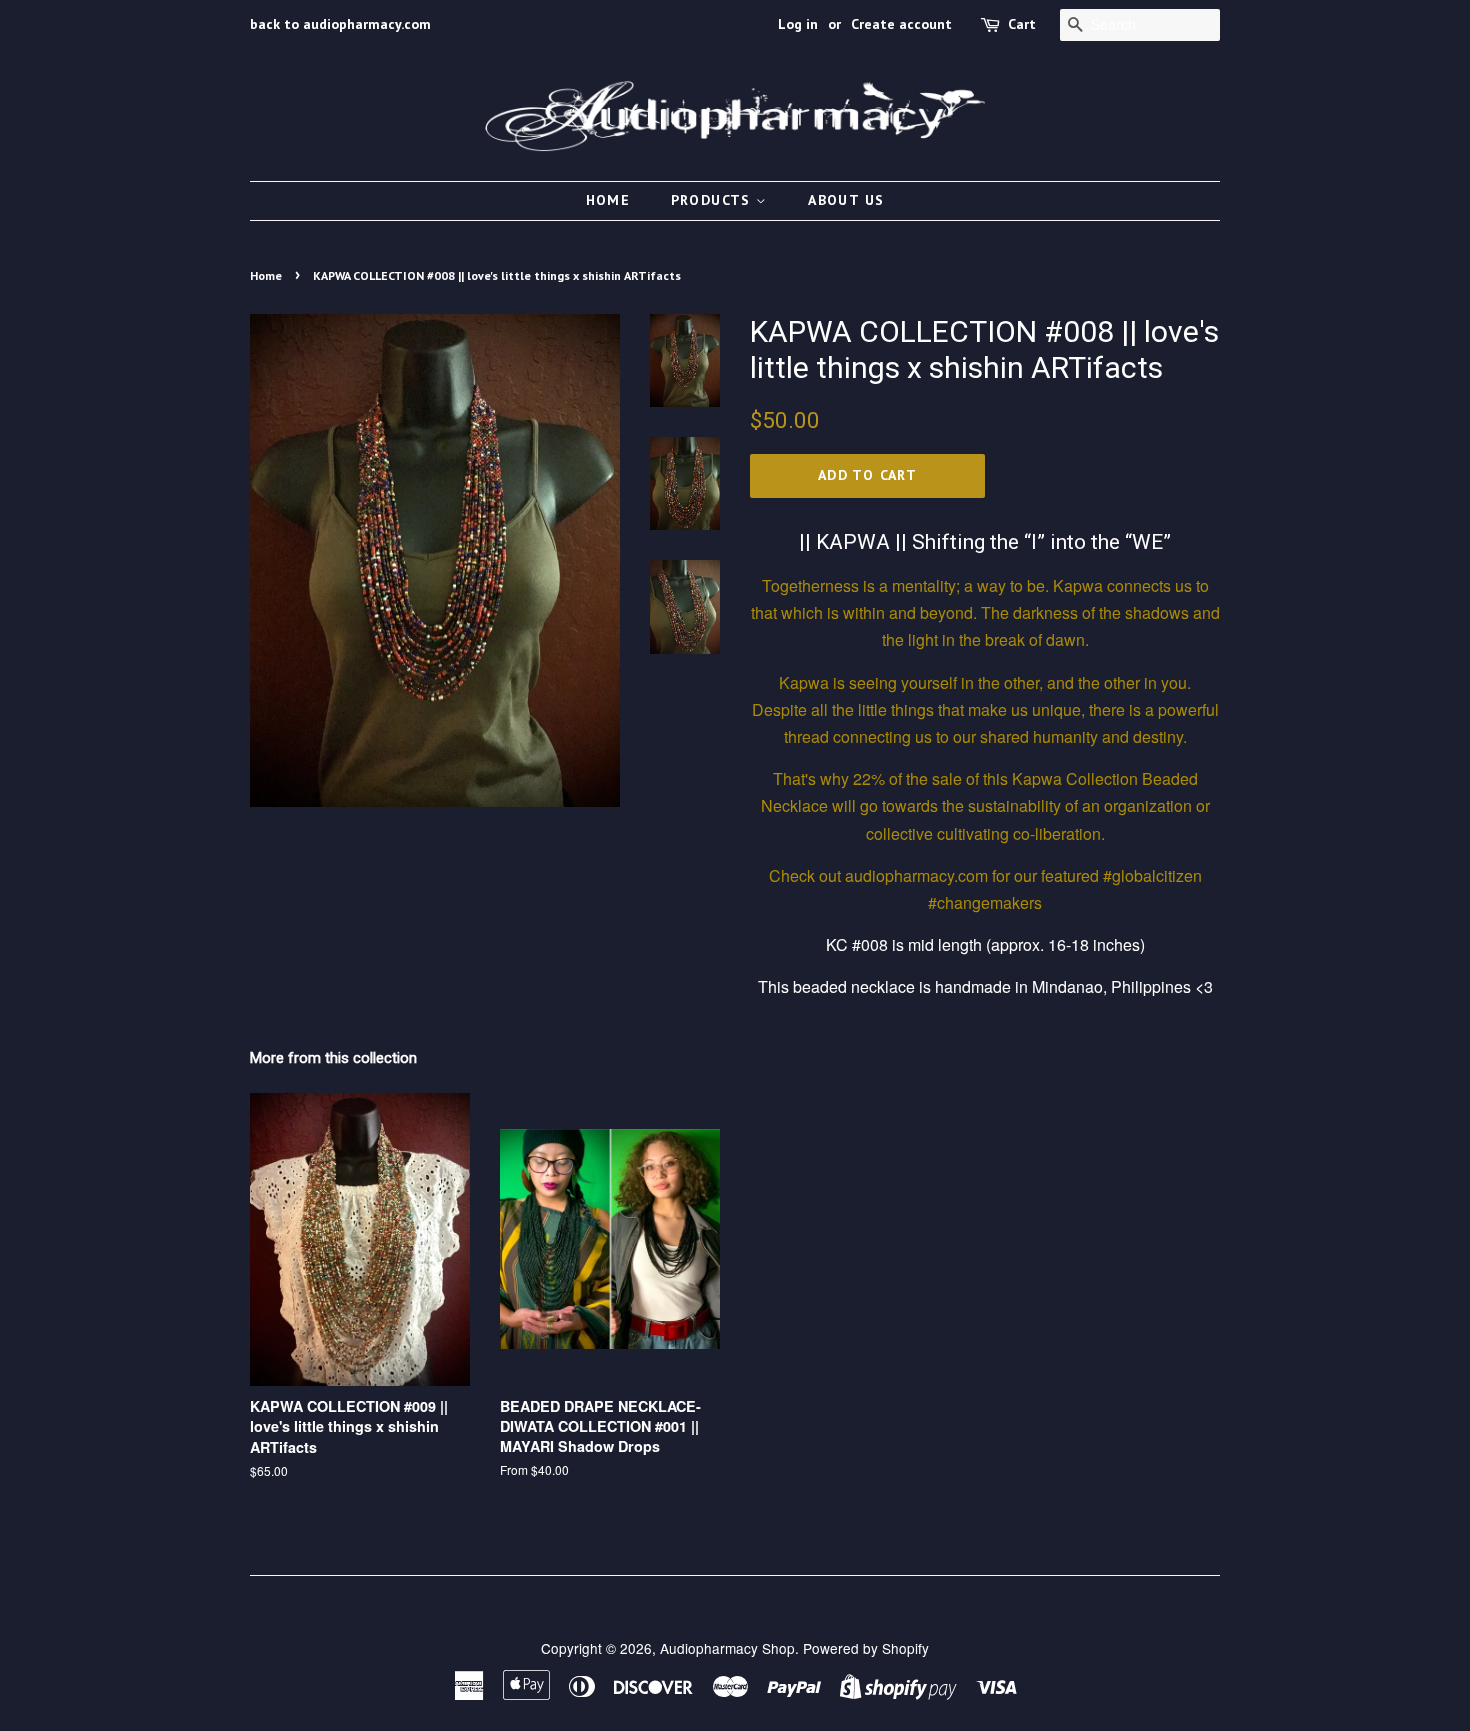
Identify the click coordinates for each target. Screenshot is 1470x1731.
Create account (901, 24)
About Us (846, 200)
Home (608, 200)
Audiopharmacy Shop (727, 1648)
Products (714, 200)
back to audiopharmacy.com (340, 24)
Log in (798, 24)
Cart (1022, 24)
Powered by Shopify (866, 1648)
